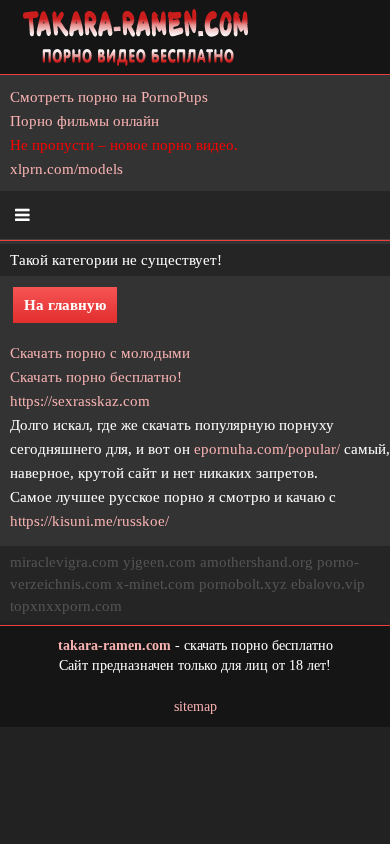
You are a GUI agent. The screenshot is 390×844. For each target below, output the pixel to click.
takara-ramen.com (114, 645)
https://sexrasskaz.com (80, 401)
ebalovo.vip (328, 584)
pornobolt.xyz (243, 584)
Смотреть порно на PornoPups (109, 97)
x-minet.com (155, 584)
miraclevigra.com (64, 562)
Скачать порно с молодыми (100, 353)
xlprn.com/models (66, 169)
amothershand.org (256, 562)
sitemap (195, 706)
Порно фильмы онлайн (84, 121)
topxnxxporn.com (66, 606)
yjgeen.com (159, 562)
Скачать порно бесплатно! (96, 377)
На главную (65, 305)
